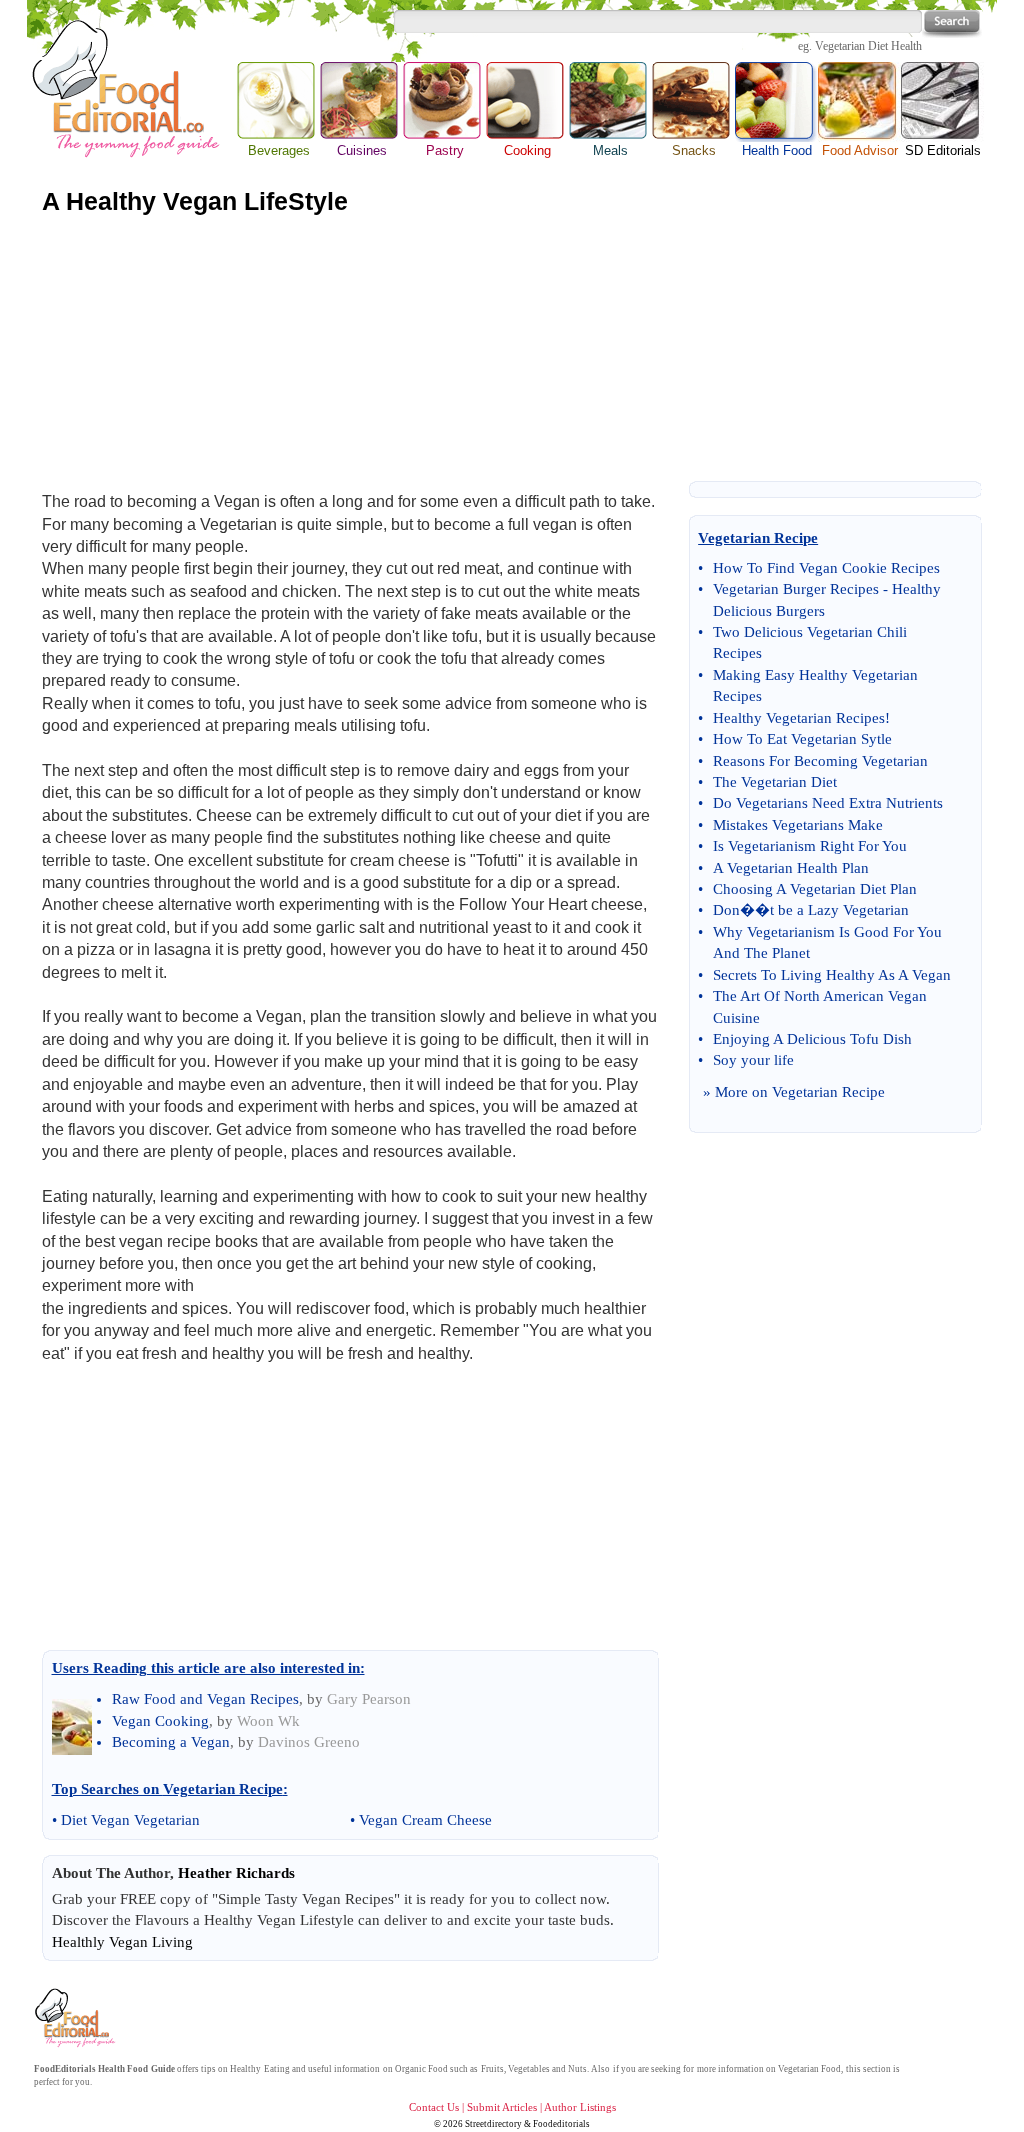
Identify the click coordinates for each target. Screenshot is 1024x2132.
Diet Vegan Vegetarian (130, 1820)
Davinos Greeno (309, 1742)
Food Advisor (860, 150)
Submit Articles (502, 2107)
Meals (610, 150)
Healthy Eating (259, 2069)
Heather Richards (236, 1873)
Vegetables (529, 2069)
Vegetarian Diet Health (868, 46)
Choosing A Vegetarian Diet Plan (815, 889)
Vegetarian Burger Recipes (796, 589)
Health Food (776, 102)
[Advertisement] (512, 348)
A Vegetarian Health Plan (791, 868)
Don (726, 910)
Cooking (527, 150)
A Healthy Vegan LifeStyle (195, 201)
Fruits (492, 2069)
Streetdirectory (493, 2124)
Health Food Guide (136, 2069)
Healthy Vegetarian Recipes (799, 718)
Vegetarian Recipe (828, 1092)
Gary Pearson (369, 1699)
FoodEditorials (65, 2069)
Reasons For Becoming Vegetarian (820, 761)
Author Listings (580, 2107)
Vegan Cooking (160, 1721)
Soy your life (753, 1060)
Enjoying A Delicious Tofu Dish (812, 1039)
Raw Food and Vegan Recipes (205, 1699)
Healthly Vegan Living (122, 1942)
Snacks (694, 150)
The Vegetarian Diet (775, 782)
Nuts (577, 2069)
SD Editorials (943, 150)
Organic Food (421, 2069)
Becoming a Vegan (171, 1742)
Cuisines (362, 150)
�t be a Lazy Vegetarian (832, 910)
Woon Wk (268, 1721)
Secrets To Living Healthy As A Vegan (832, 975)
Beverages (279, 150)
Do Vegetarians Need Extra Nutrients (828, 803)
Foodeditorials (561, 2124)
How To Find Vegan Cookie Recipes (826, 568)
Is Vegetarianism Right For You (810, 846)
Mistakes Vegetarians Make (798, 825)
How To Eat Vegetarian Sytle (802, 739)
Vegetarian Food (809, 2069)
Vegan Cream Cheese (425, 1820)
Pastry (445, 150)
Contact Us (434, 2107)
